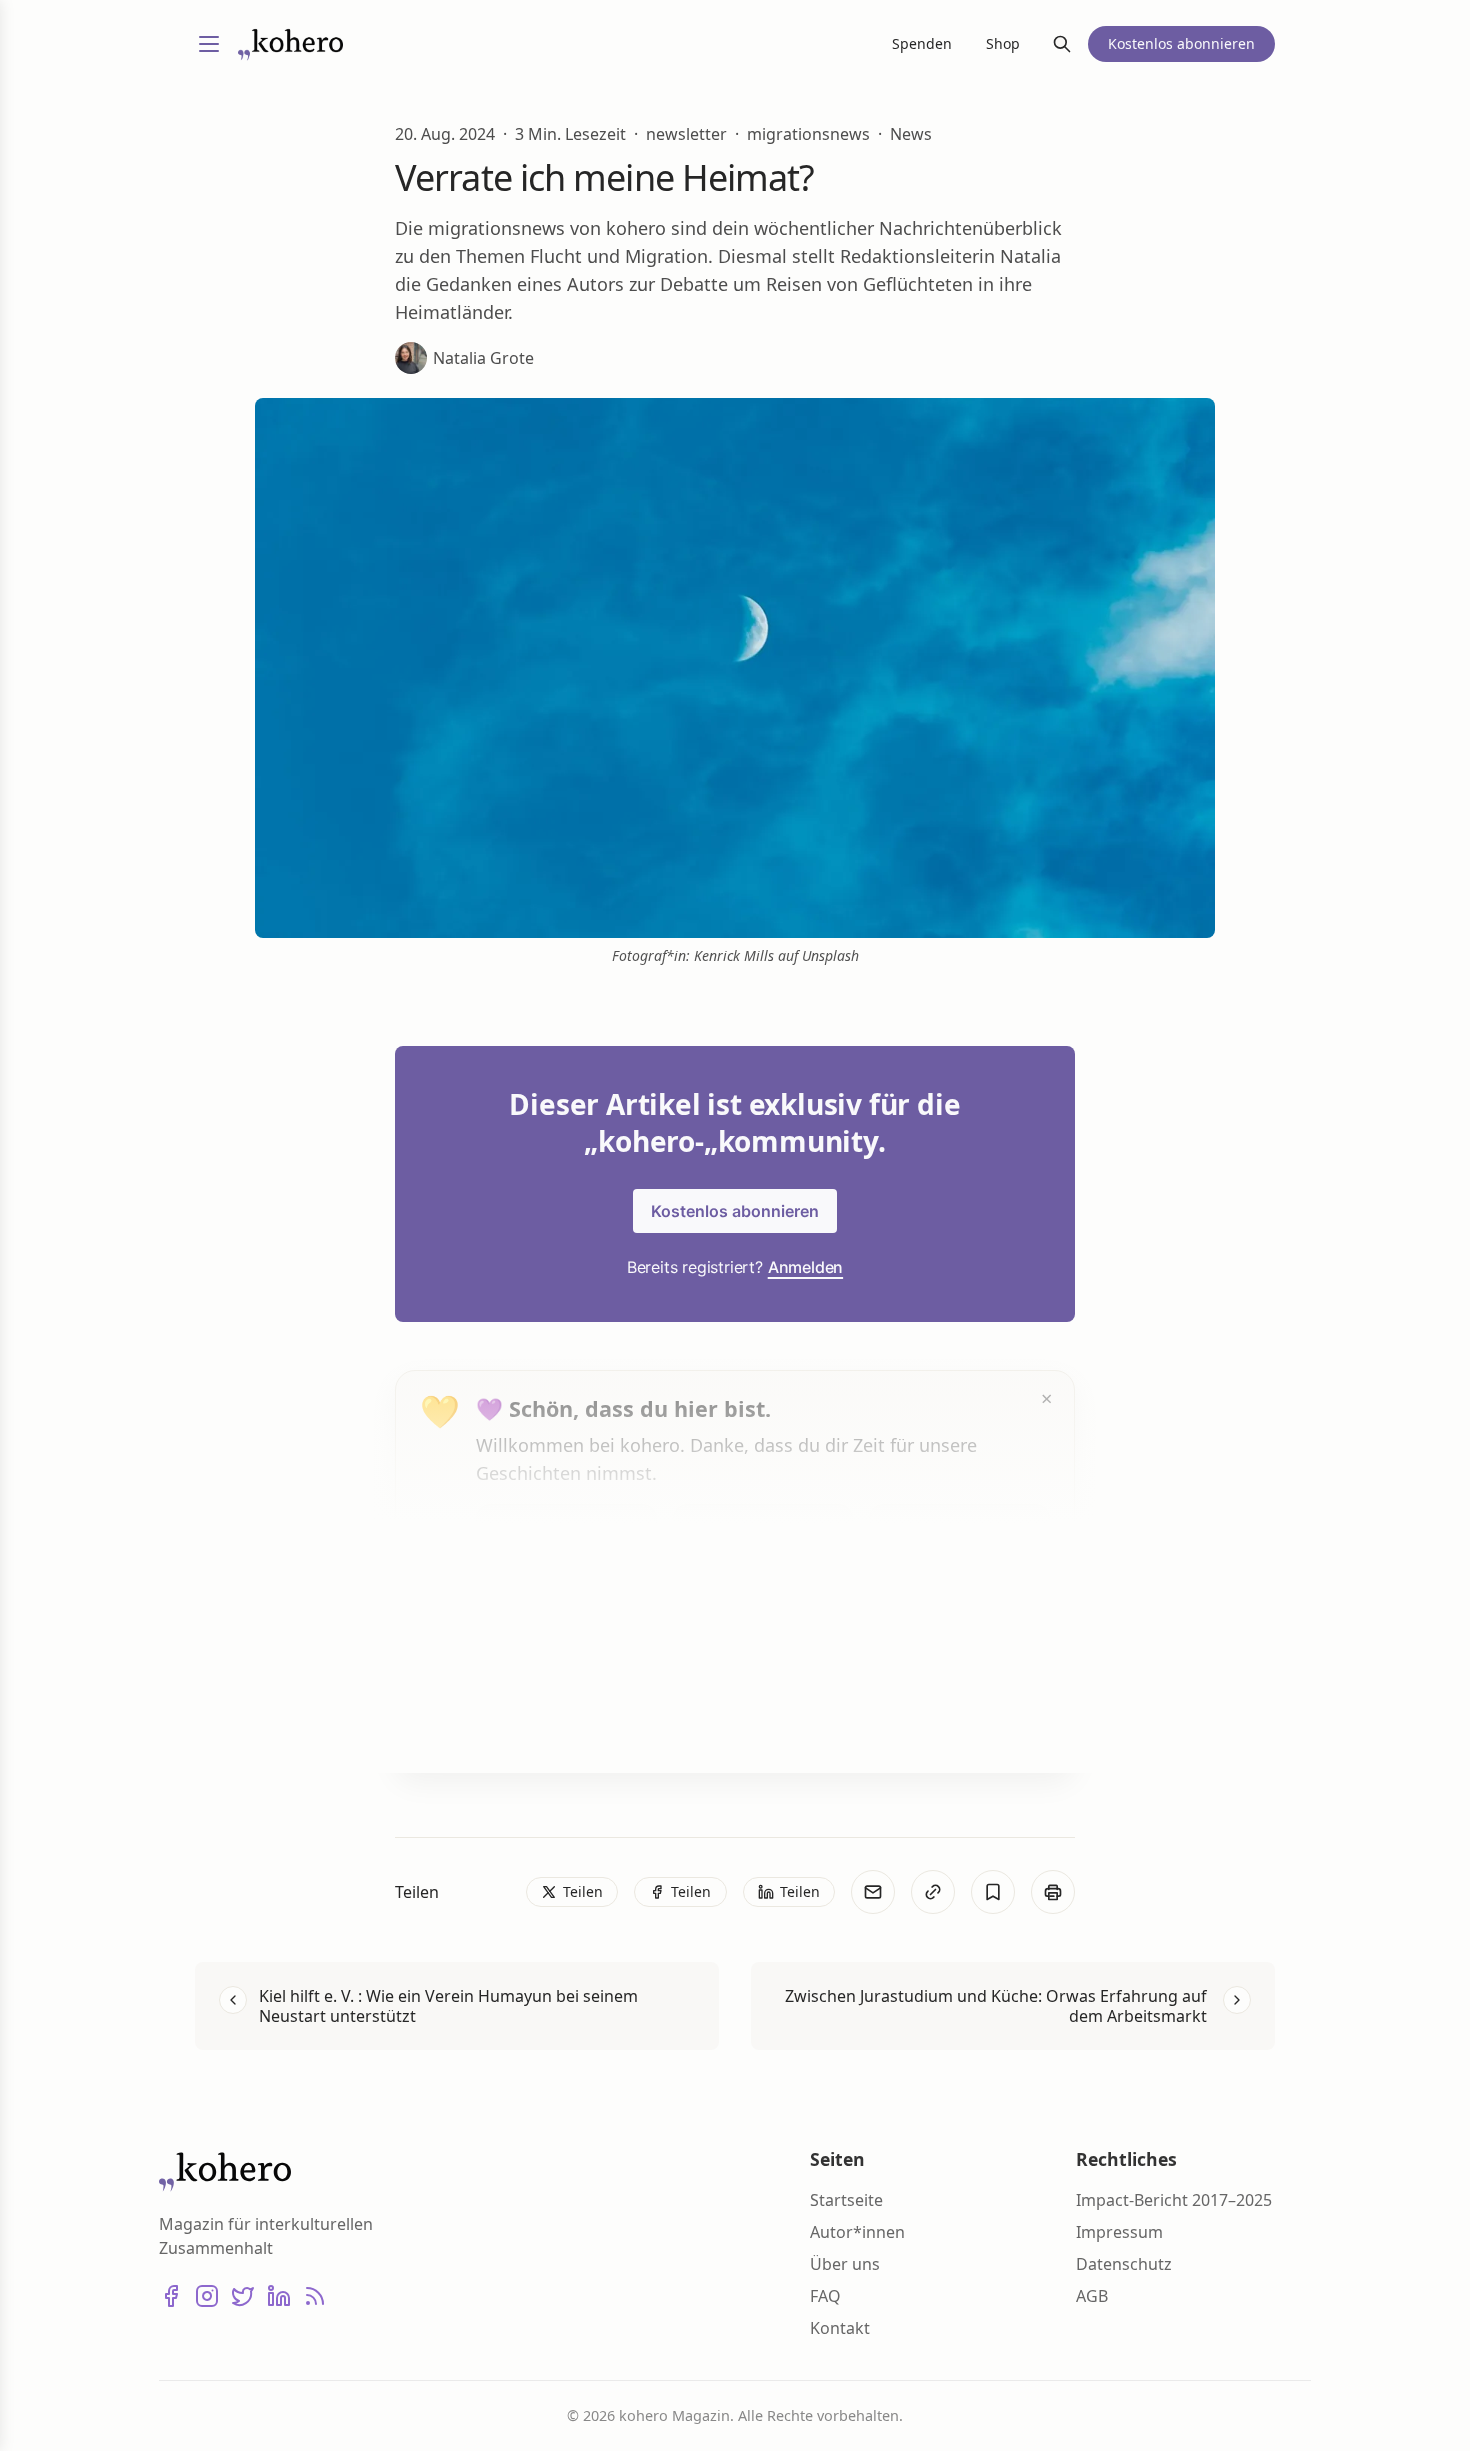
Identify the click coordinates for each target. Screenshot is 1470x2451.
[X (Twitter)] (243, 2296)
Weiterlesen (551, 1719)
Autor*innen (857, 2232)
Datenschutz (1124, 2264)
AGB (1092, 2296)
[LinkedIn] (279, 2296)
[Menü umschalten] (209, 44)
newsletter (686, 134)
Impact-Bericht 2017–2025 (1174, 2200)
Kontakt (840, 2328)
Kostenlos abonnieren (735, 1211)
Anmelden (805, 1267)
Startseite (846, 2200)
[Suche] (1062, 44)
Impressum (1119, 2232)
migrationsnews (808, 134)
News (911, 134)
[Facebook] (171, 2296)
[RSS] (315, 2296)
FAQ (825, 2296)
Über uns (845, 2264)
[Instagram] (207, 2296)
